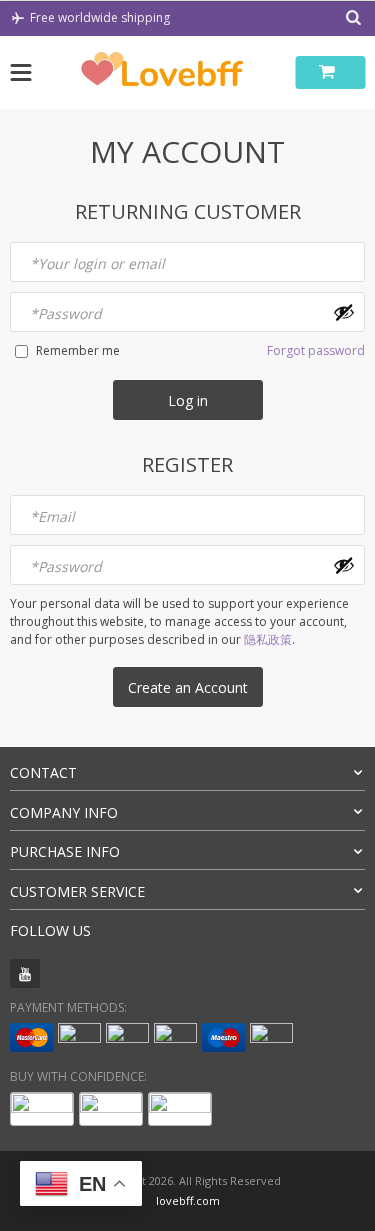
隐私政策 (268, 639)
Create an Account (188, 687)
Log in (188, 400)
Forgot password (316, 350)
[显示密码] (344, 312)
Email (52, 516)
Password (66, 313)
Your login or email (97, 263)
